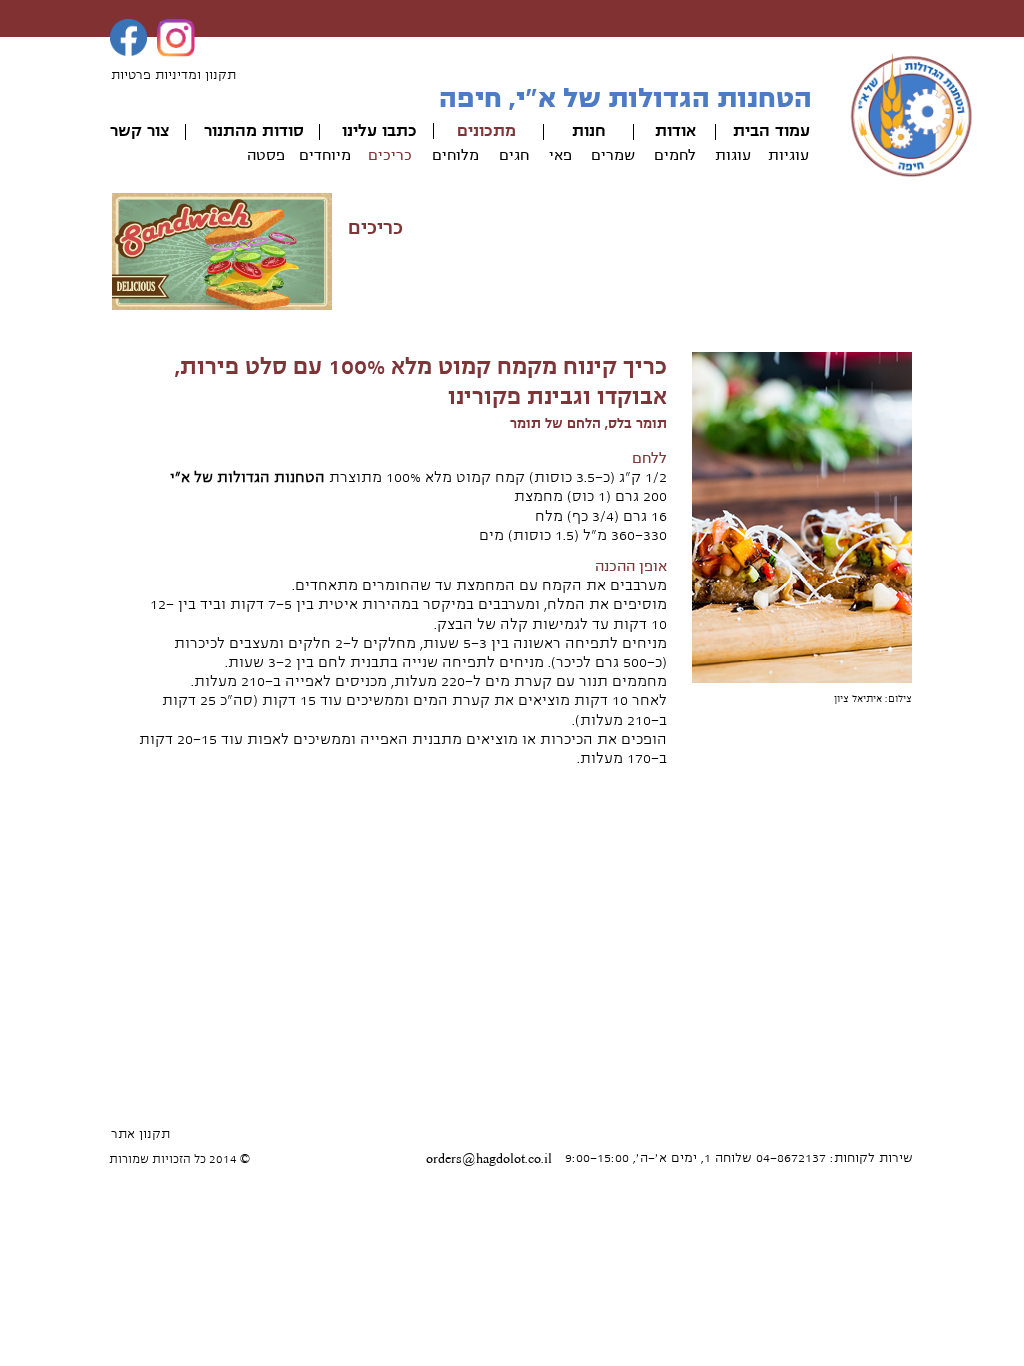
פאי (560, 155)
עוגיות (788, 155)
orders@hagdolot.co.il (489, 1159)
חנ (597, 131)
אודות (675, 131)
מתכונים (486, 131)
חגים (514, 155)
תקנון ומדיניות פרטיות (173, 75)
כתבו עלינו (379, 131)
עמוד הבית (771, 131)
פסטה (266, 155)
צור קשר (139, 131)
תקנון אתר (140, 1134)
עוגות (733, 155)
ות (580, 131)
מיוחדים (325, 155)
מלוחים (455, 155)
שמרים (613, 155)
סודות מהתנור (254, 131)
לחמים (675, 155)
